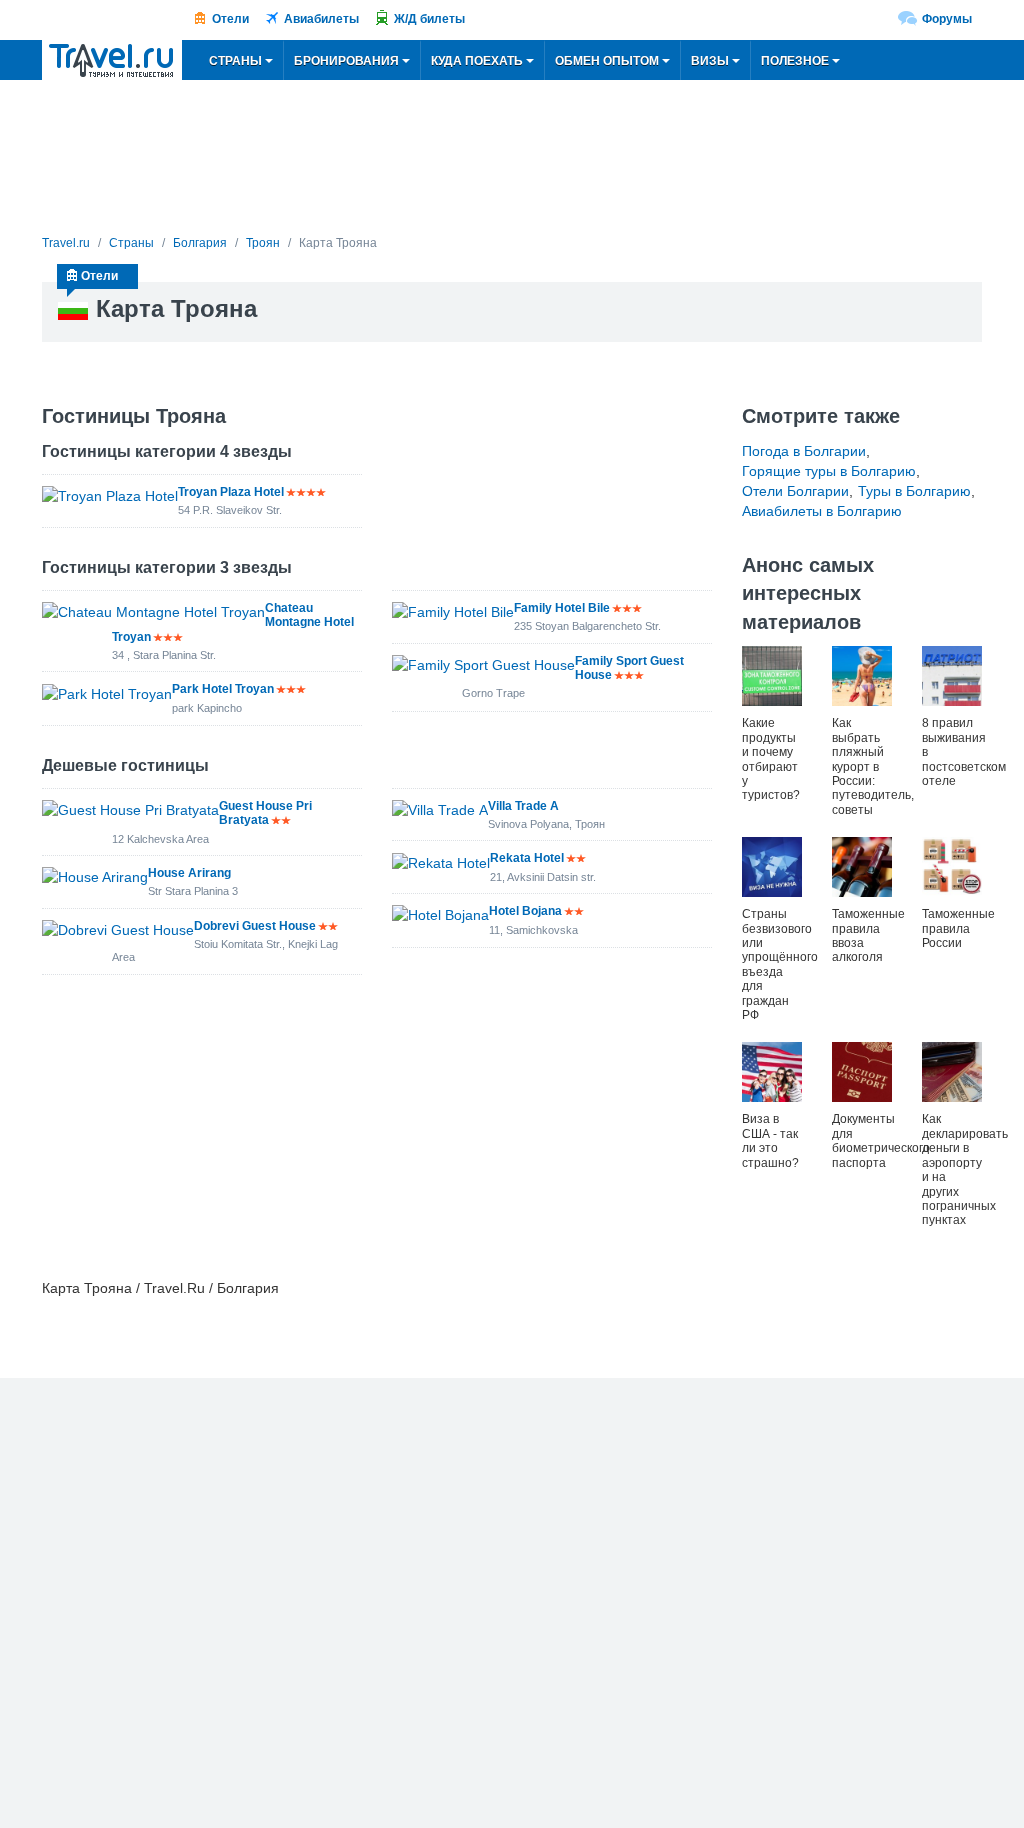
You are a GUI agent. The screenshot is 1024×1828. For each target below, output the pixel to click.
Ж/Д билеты (429, 19)
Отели (230, 19)
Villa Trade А (523, 806)
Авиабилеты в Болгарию (822, 511)
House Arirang (189, 873)
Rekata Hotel (527, 858)
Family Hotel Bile (562, 608)
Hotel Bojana (525, 911)
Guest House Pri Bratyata (265, 813)
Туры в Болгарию (914, 491)
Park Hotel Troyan (223, 689)
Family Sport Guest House (629, 668)
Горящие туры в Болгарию (829, 471)
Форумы (947, 19)
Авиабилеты (321, 19)
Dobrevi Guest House (255, 926)
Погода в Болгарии (804, 451)
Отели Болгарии (795, 491)
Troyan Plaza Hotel (231, 492)
